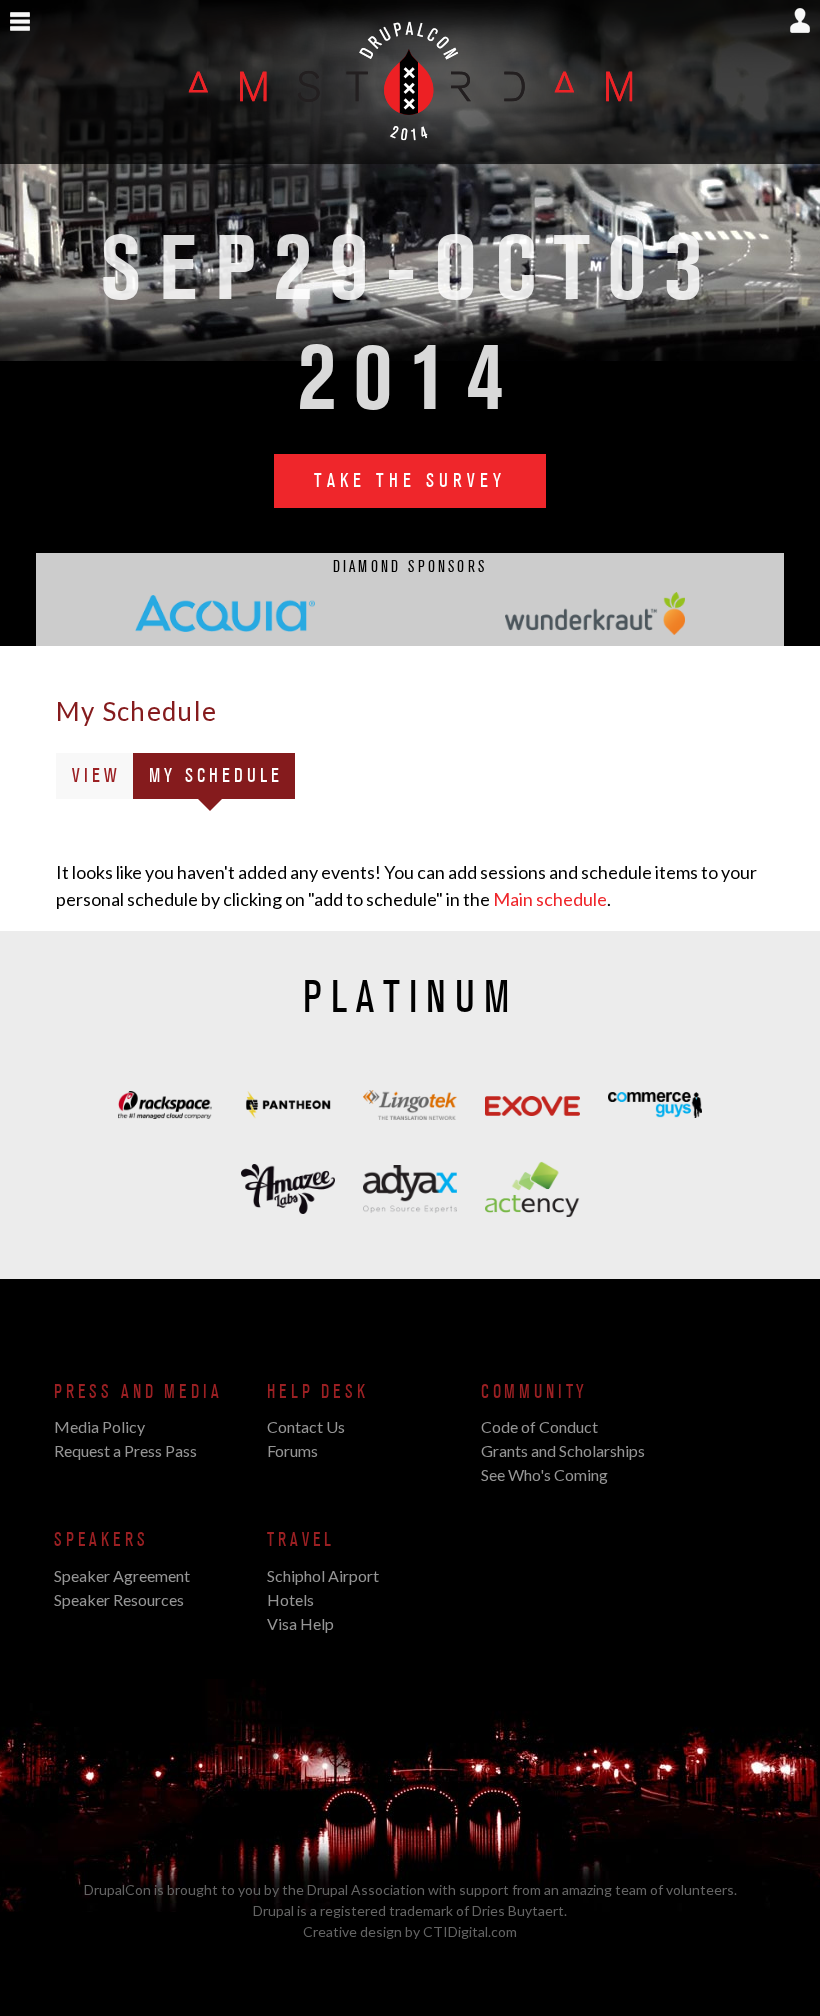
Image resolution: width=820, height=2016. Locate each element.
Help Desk (317, 1392)
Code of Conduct (539, 1426)
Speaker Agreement (122, 1575)
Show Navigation (20, 22)
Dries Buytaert (518, 1910)
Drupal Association (366, 1889)
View (96, 776)
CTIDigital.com (470, 1931)
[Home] (410, 153)
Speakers (101, 1540)
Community (534, 1392)
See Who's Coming (544, 1474)
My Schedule (222, 781)
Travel (301, 1540)
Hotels (290, 1599)
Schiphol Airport (323, 1575)
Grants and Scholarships (563, 1450)
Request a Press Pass (125, 1450)
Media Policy (99, 1426)
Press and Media (138, 1392)
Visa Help (300, 1623)
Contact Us (306, 1426)
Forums (292, 1450)
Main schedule (550, 899)
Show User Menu (800, 20)
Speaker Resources (119, 1599)
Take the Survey (410, 481)
